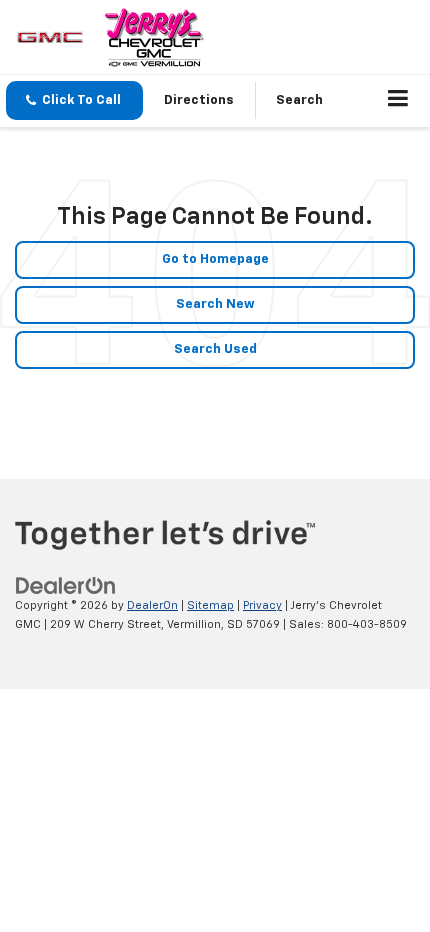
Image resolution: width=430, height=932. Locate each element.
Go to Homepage (215, 259)
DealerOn (152, 605)
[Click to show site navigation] (398, 101)
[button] (74, 100)
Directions (199, 100)
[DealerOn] (66, 586)
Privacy (262, 605)
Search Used (215, 349)
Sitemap (210, 605)
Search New (215, 304)
